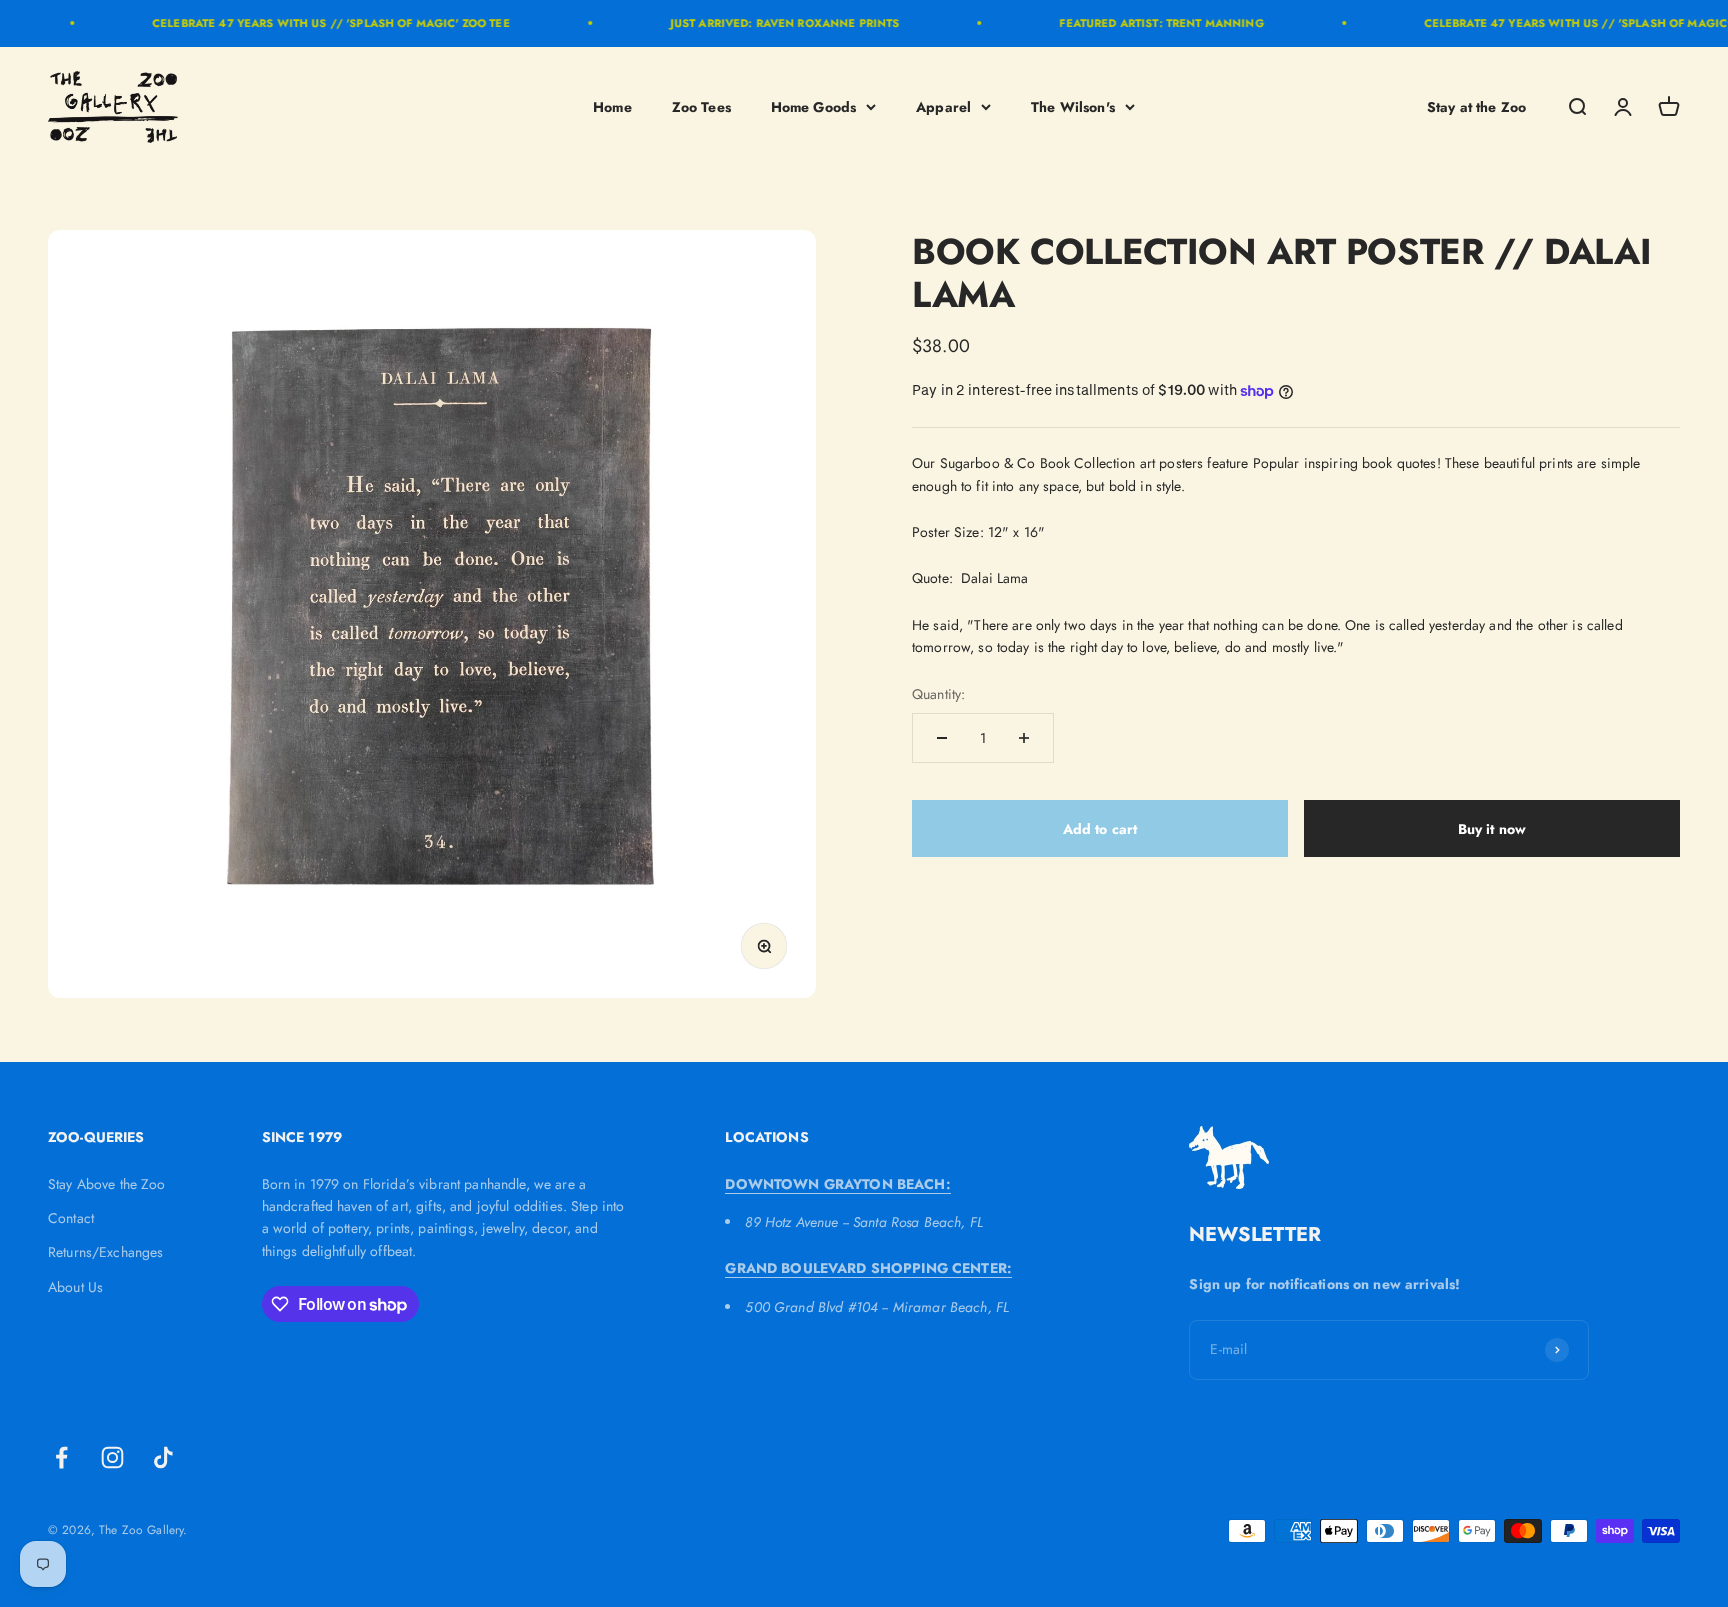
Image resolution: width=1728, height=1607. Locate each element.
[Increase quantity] (1024, 738)
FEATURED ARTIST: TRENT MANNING (1135, 23)
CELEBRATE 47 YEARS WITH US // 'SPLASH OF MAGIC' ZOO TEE (305, 23)
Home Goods (813, 106)
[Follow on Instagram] (112, 1457)
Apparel (943, 106)
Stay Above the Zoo (107, 1184)
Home (612, 106)
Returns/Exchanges (105, 1252)
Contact (71, 1218)
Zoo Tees (701, 106)
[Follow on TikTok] (163, 1457)
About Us (75, 1287)
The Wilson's (1073, 106)
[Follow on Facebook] (61, 1457)
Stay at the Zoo (1476, 106)
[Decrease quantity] (942, 738)
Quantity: (938, 694)
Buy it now (1492, 829)
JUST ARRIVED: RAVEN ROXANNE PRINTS (758, 23)
